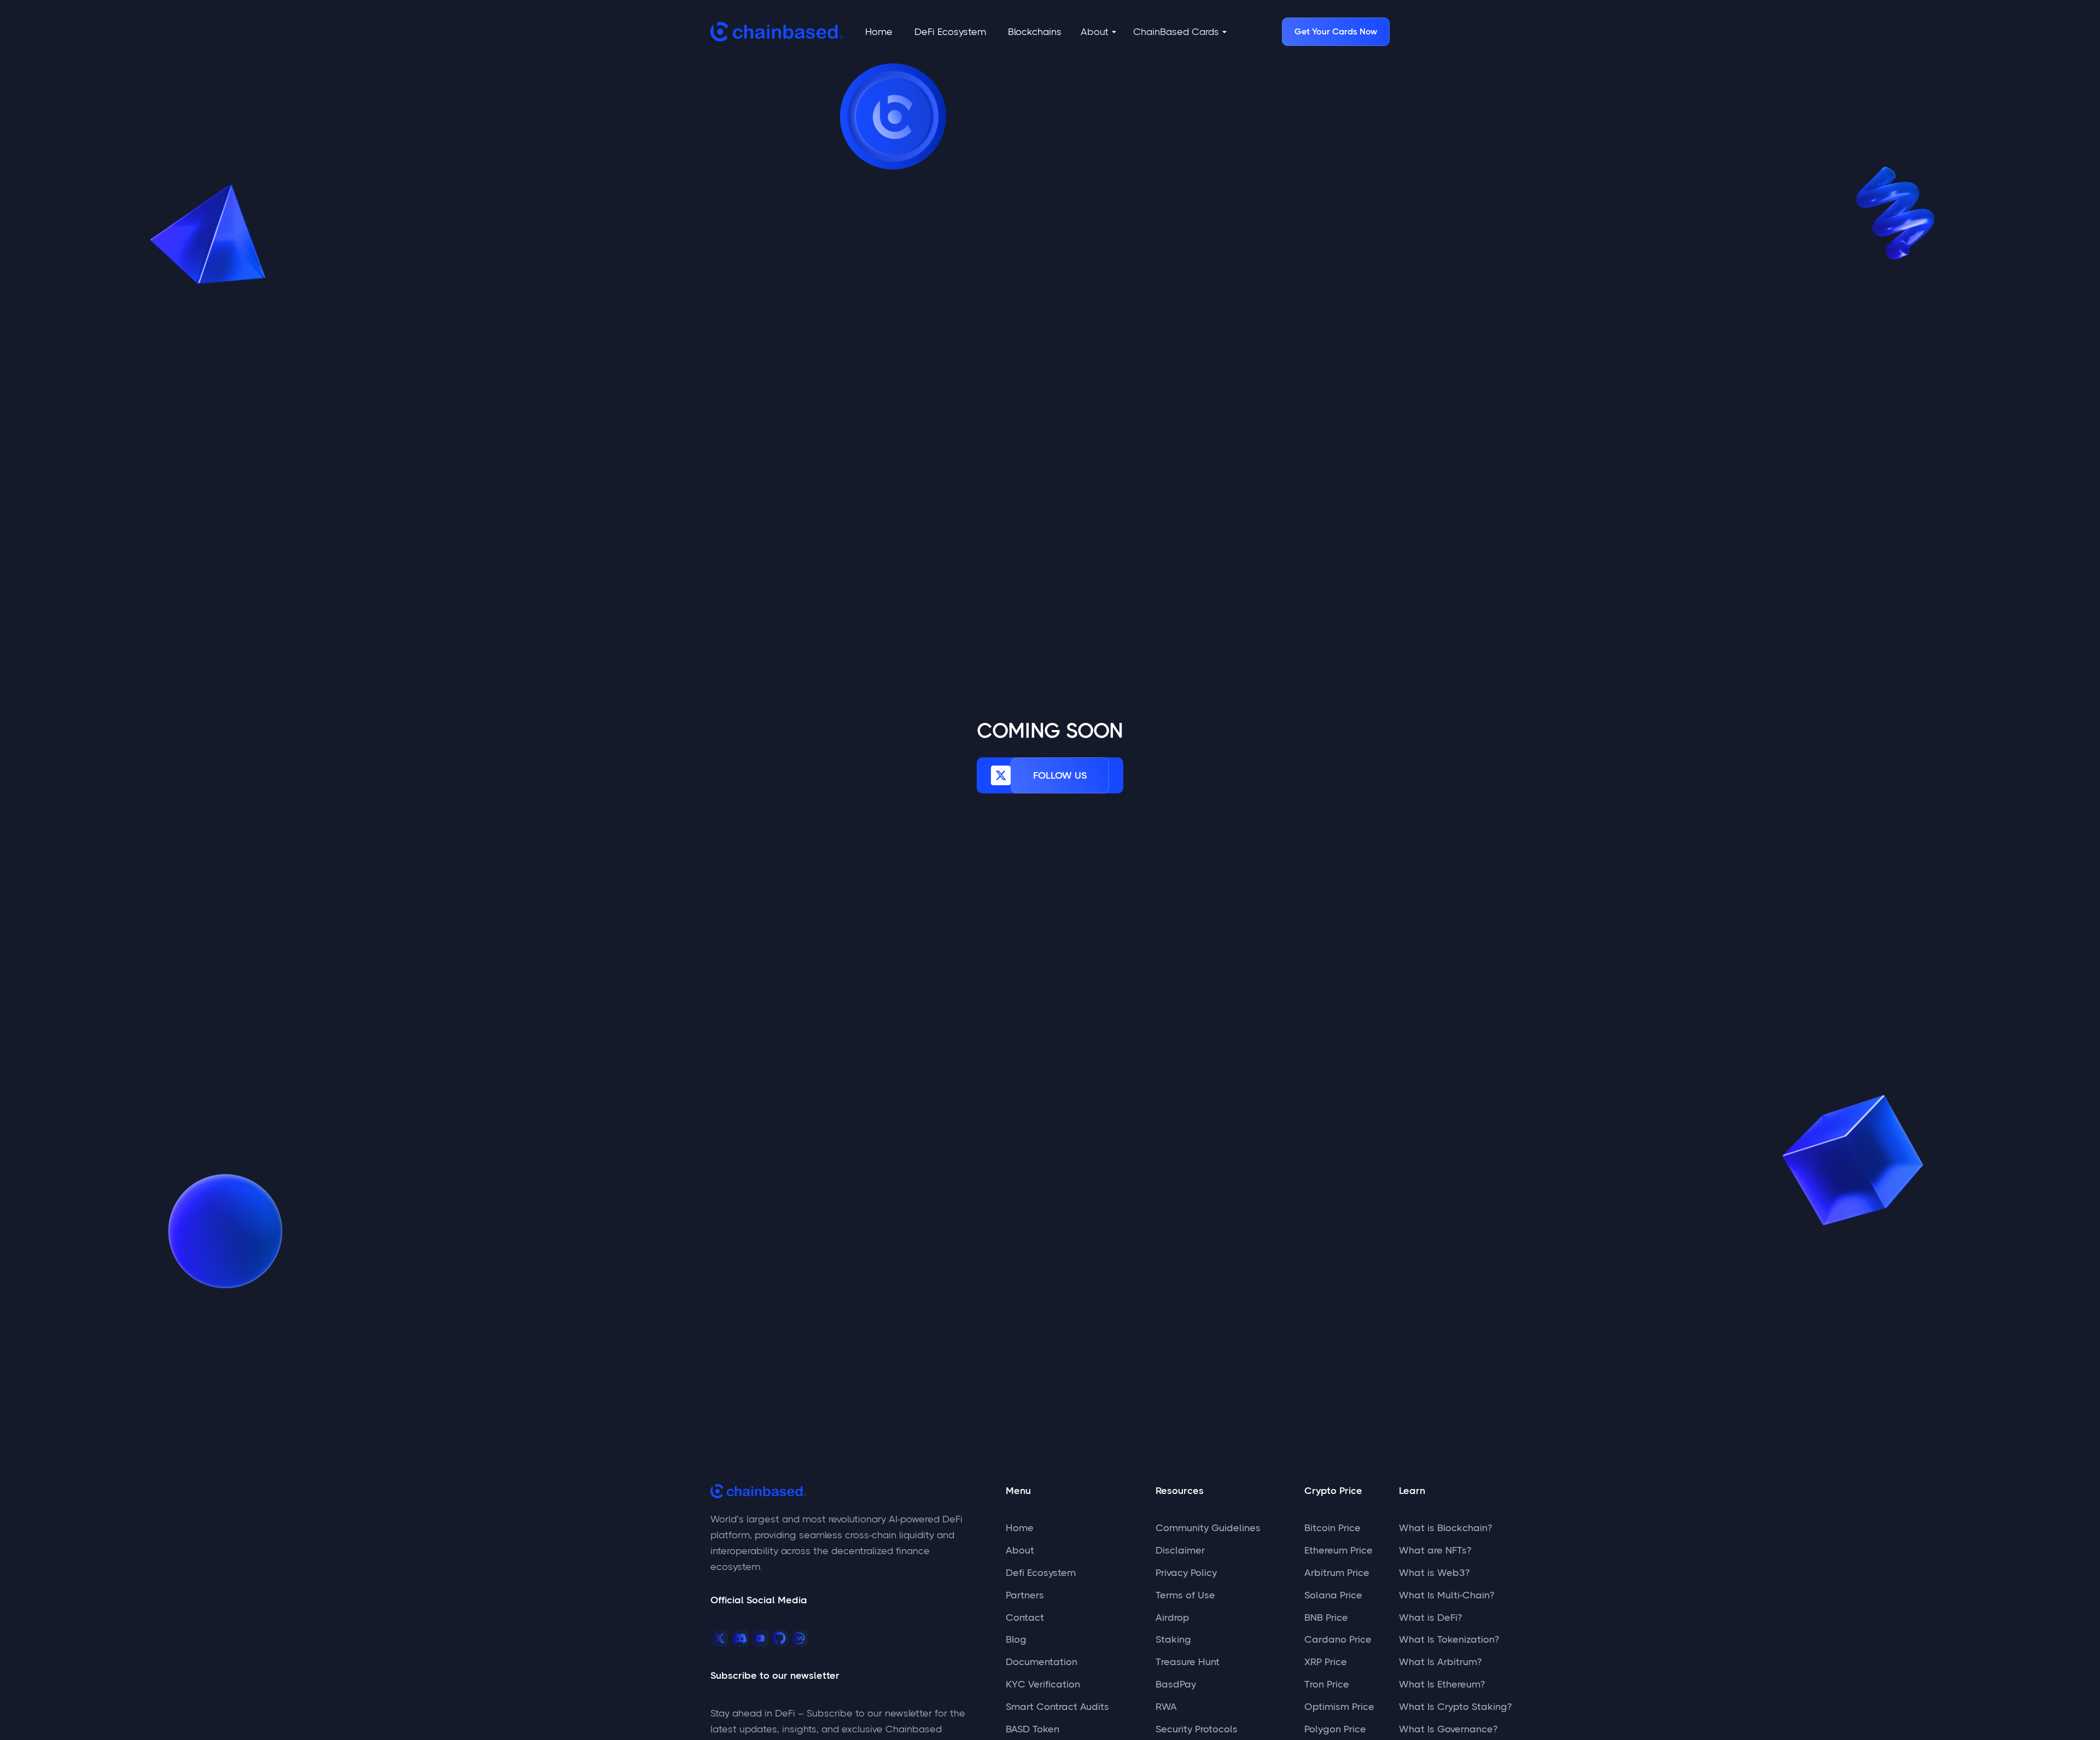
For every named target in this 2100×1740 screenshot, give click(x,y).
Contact (1025, 1618)
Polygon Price (1335, 1729)
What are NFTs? (1435, 1550)
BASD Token (1032, 1729)
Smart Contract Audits (1057, 1707)
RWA (1166, 1707)
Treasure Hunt (1188, 1662)
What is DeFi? (1430, 1618)
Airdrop (1172, 1618)
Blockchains (1035, 32)
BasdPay (1176, 1684)
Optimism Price (1339, 1707)
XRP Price (1326, 1662)
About (1020, 1550)
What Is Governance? (1448, 1729)
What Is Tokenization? (1449, 1639)
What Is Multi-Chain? (1446, 1595)
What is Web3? (1434, 1573)
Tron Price (1327, 1684)
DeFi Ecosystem (950, 32)
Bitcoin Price (1332, 1528)
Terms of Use (1185, 1595)
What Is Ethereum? (1442, 1684)
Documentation (1042, 1662)
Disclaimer (1180, 1550)
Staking (1173, 1639)
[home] (777, 32)
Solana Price (1333, 1595)
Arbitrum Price (1337, 1573)
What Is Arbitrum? (1440, 1662)
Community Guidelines (1208, 1528)
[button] (1099, 32)
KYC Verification (1043, 1684)
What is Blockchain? (1445, 1528)
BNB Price (1326, 1618)
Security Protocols (1197, 1729)
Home (879, 32)
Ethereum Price (1338, 1550)
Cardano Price (1338, 1639)
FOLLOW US (1060, 775)
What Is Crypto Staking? (1455, 1707)
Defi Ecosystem (1041, 1573)
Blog (1016, 1639)
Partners (1025, 1595)
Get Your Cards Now (1336, 31)
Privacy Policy (1186, 1573)
